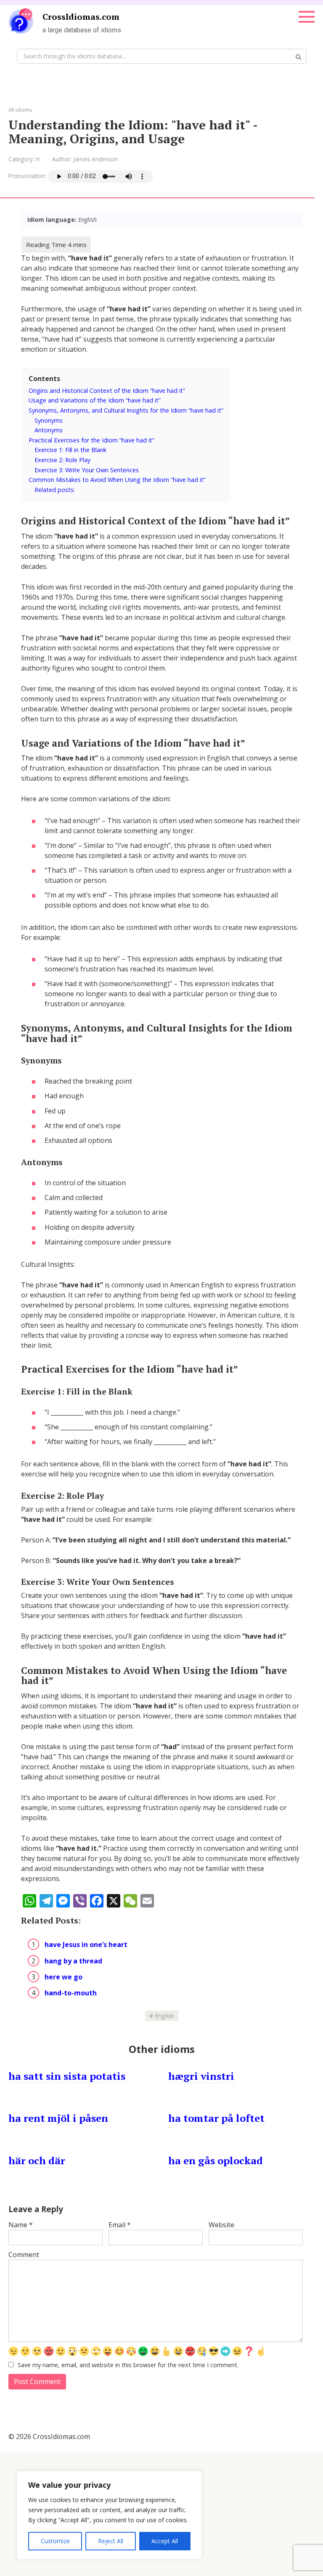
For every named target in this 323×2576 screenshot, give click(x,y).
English (164, 2016)
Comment (24, 2255)
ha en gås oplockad (216, 2160)
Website (221, 2225)
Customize (55, 2541)
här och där (37, 2160)
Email (120, 2225)
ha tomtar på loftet (216, 2118)
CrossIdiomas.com (81, 17)
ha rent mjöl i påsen (58, 2118)
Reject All (111, 2541)
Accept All (165, 2541)
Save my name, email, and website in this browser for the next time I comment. (128, 2365)
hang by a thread (73, 1961)
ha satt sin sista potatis (67, 2076)
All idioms (20, 110)
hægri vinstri (201, 2076)
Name (21, 2225)
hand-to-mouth (71, 1993)
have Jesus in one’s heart (86, 1944)
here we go (64, 1977)
